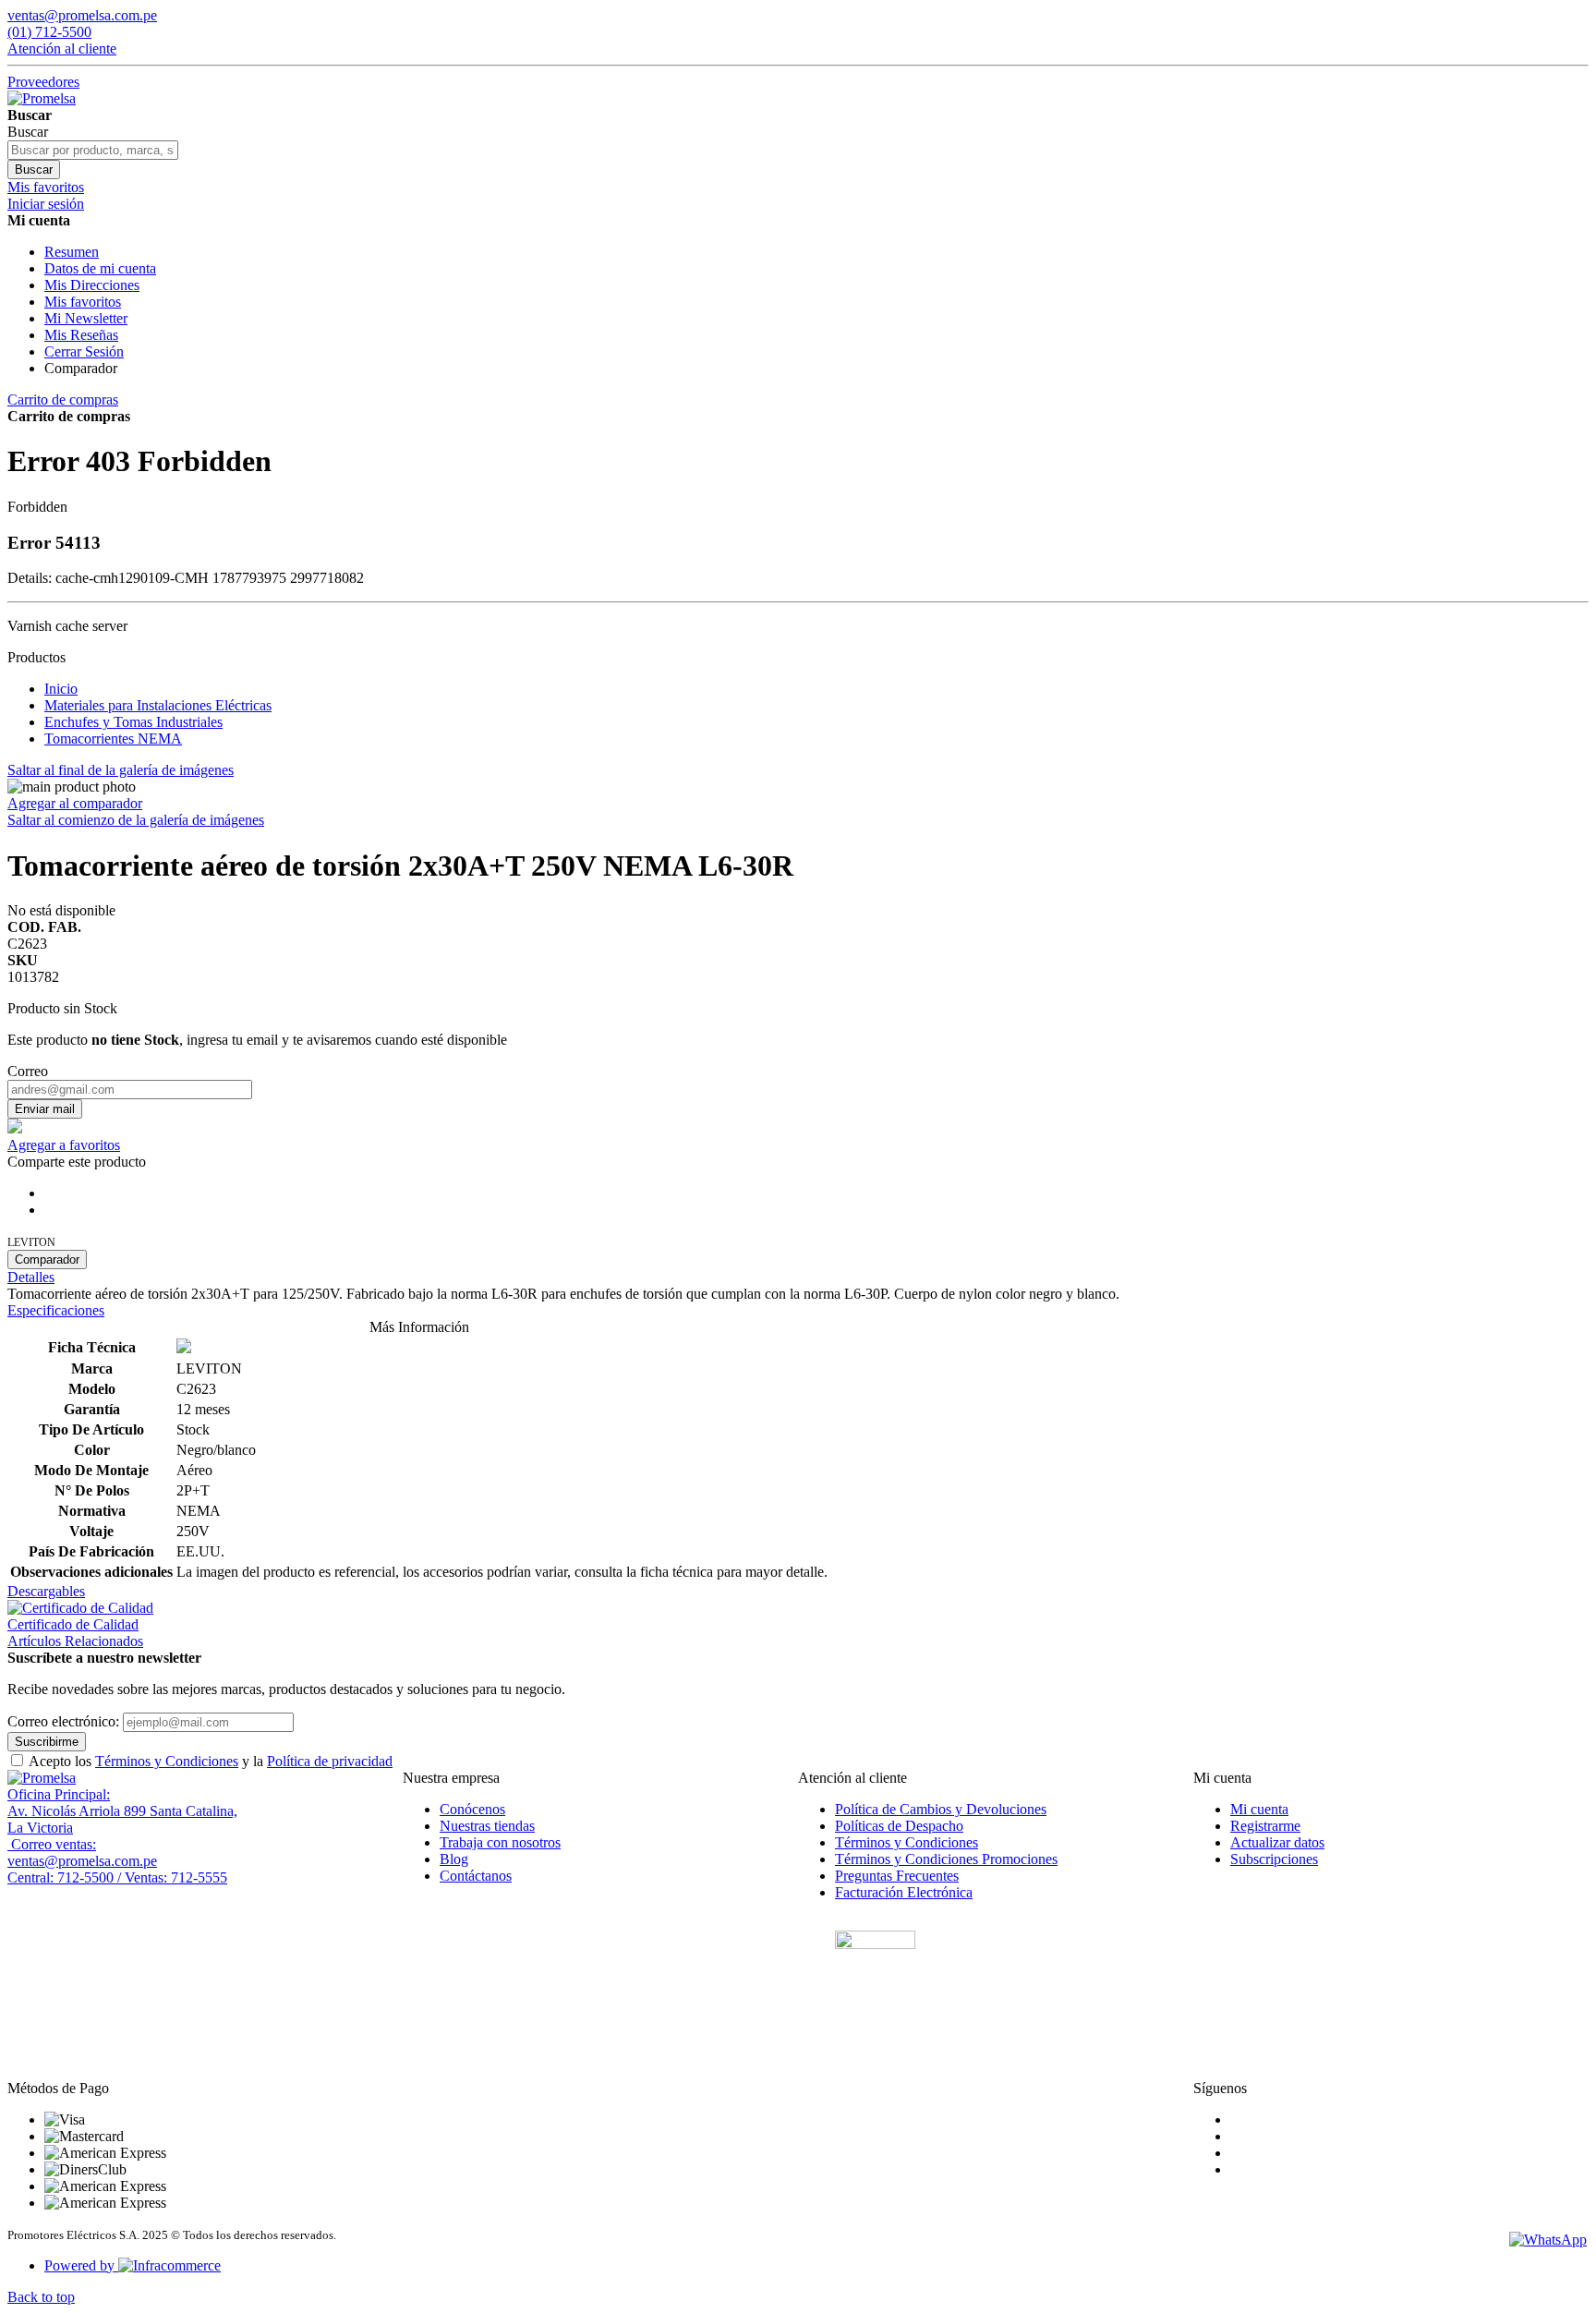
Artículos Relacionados (75, 1641)
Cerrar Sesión (84, 351)
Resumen (72, 252)
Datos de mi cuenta (100, 268)
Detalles (31, 1277)
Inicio (61, 689)
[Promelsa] (42, 1778)
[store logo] (42, 98)
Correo (28, 1071)
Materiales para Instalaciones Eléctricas (158, 705)
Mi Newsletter (86, 318)
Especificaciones (56, 1310)
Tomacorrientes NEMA (113, 739)
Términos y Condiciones (167, 1761)
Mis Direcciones (92, 285)
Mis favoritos (83, 302)
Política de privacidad (330, 1761)
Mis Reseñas (81, 335)
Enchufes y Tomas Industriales (133, 722)
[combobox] (93, 150)
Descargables (46, 1591)
